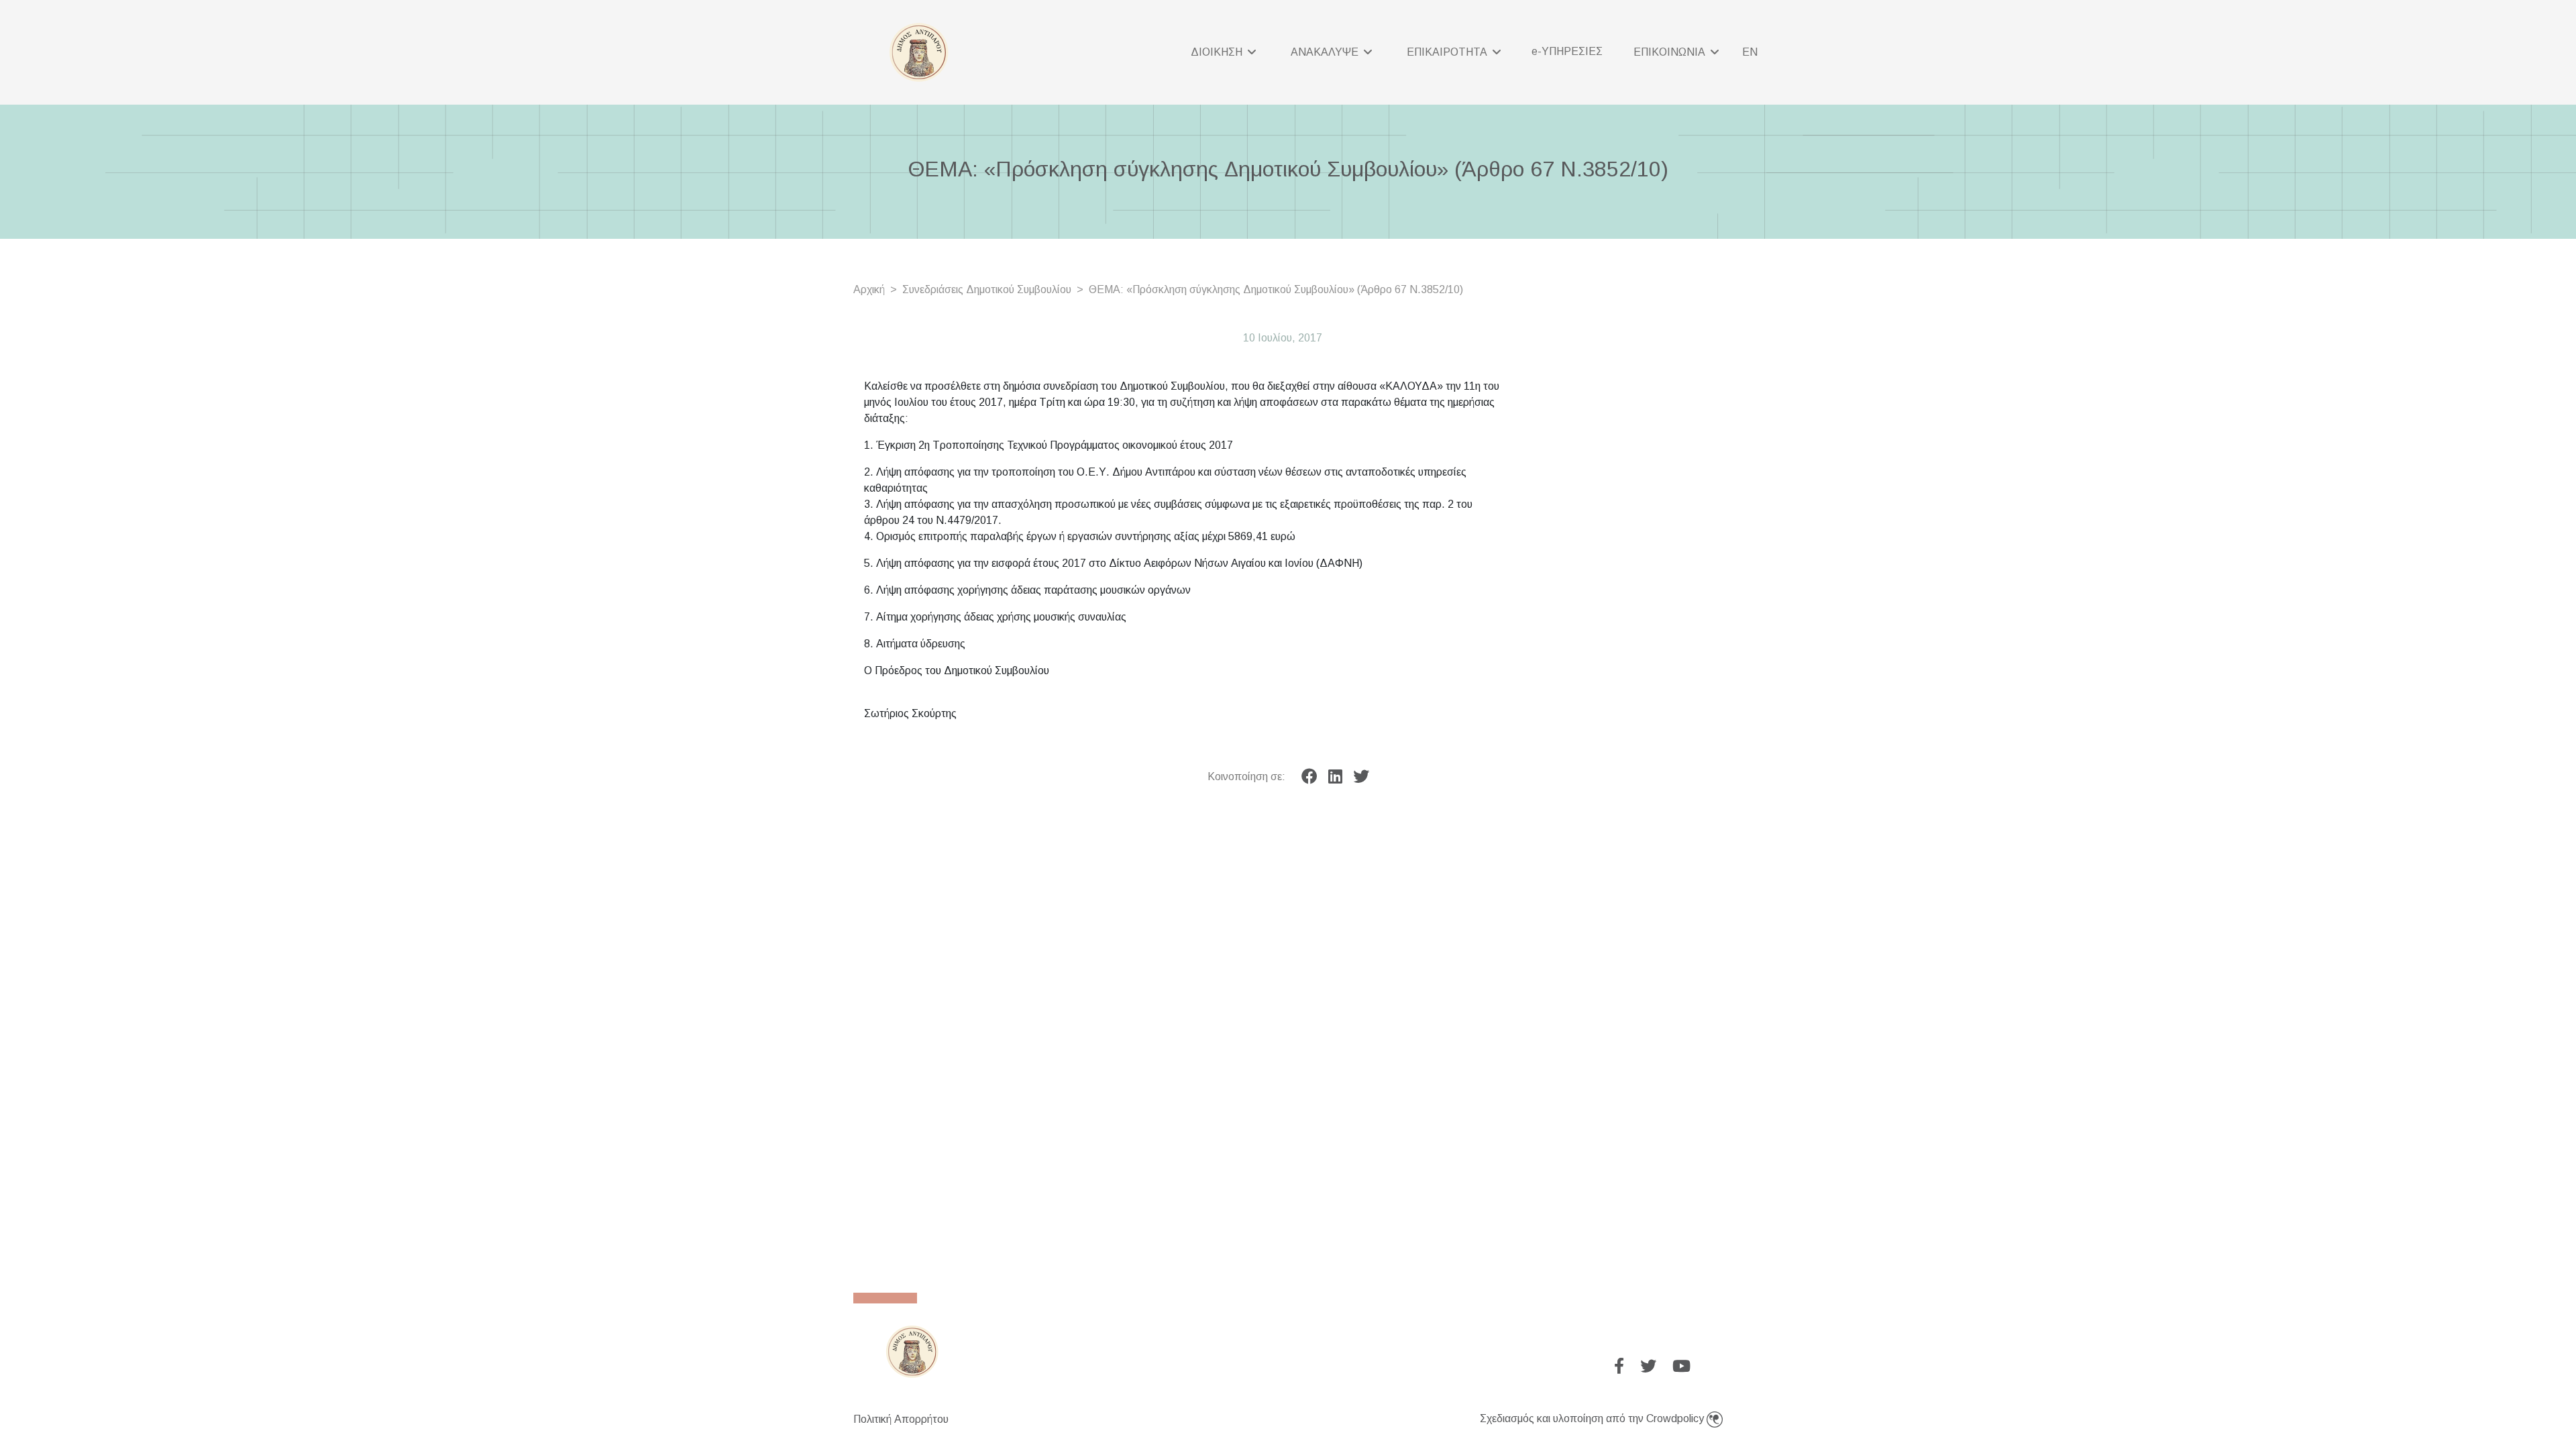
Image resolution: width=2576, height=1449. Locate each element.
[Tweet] (1361, 777)
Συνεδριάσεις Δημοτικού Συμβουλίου (987, 289)
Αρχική (869, 289)
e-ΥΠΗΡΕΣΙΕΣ (1567, 51)
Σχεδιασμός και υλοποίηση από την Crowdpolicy (1593, 1418)
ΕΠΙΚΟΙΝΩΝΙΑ (1671, 52)
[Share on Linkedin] (1335, 777)
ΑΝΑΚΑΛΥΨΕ (1326, 52)
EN (1750, 52)
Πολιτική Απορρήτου (901, 1419)
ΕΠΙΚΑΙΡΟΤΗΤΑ (1448, 52)
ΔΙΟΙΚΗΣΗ (1218, 52)
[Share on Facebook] (1309, 777)
